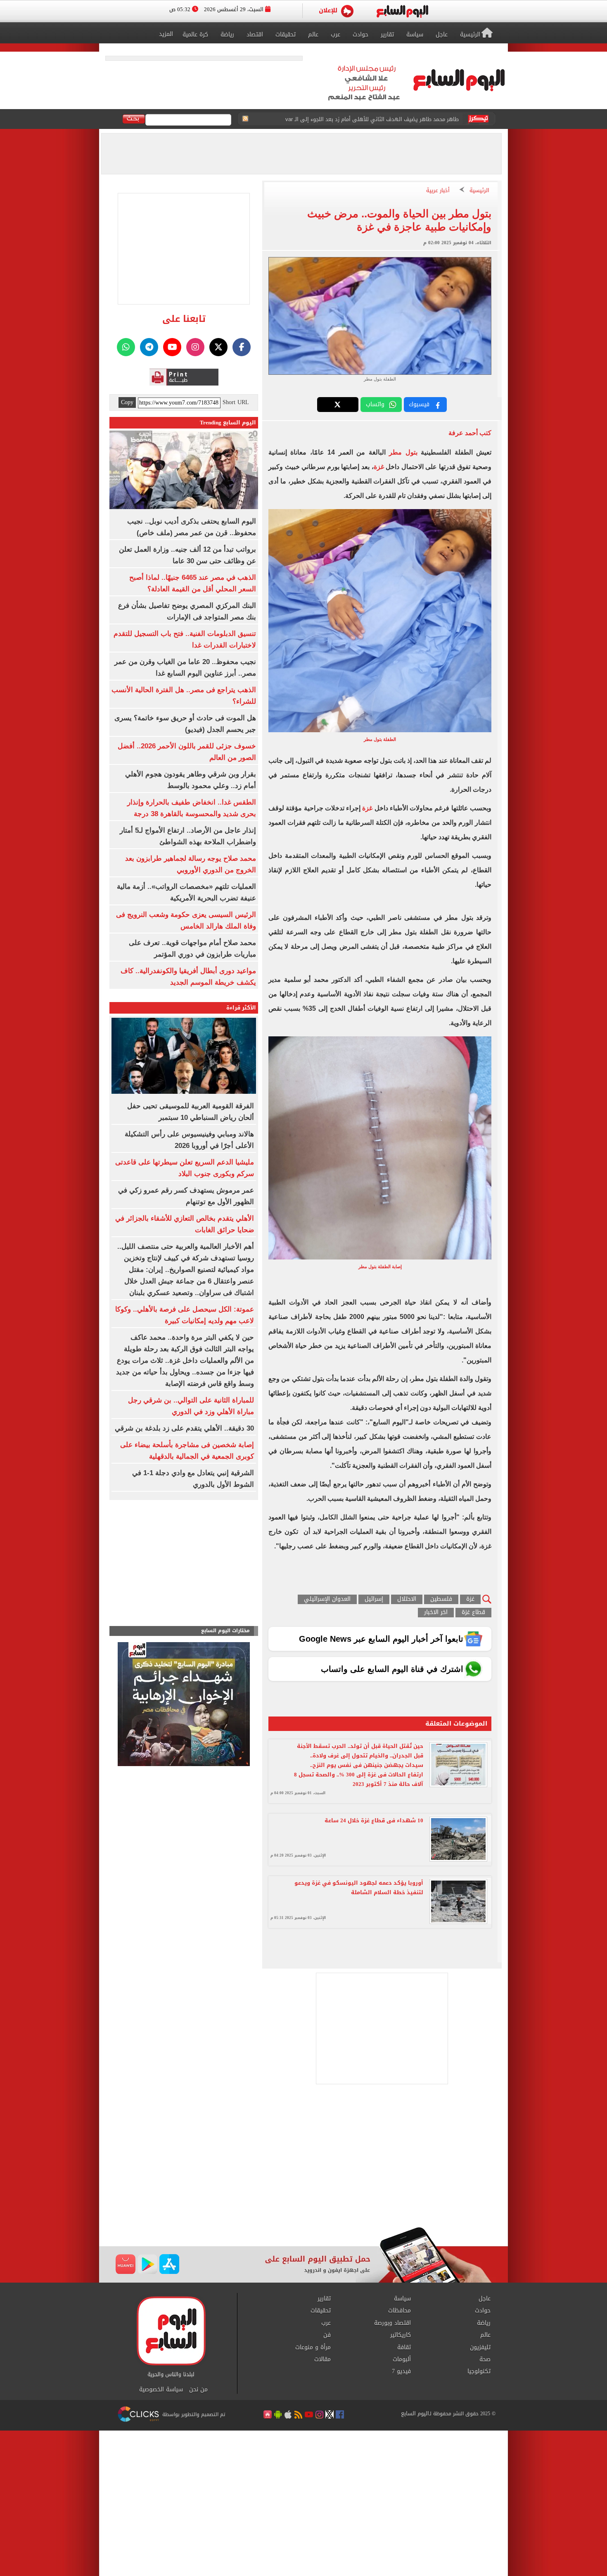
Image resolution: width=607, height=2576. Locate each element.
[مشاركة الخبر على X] (338, 405)
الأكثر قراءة (241, 1008)
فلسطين (441, 1599)
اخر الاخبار (436, 1613)
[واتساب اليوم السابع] (126, 347)
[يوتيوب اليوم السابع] (172, 347)
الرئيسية (479, 191)
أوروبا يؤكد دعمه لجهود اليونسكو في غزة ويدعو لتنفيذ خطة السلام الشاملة (359, 1888)
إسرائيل (374, 1599)
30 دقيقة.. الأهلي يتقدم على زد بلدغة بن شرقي (184, 1428)
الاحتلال (407, 1599)
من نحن (198, 2390)
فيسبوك (419, 404)
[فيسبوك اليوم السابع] (242, 347)
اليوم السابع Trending (228, 423)
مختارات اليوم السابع (225, 1631)
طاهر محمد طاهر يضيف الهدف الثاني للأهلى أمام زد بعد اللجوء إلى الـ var (372, 119)
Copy (127, 402)
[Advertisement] (303, 2161)
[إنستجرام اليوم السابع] (195, 347)
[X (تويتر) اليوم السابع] (218, 347)
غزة (379, 467)
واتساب (375, 404)
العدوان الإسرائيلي (327, 1599)
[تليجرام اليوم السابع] (149, 347)
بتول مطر (405, 452)
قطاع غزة (473, 1613)
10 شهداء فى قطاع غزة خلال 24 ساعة (374, 1820)
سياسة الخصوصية (161, 2390)
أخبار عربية (438, 191)
